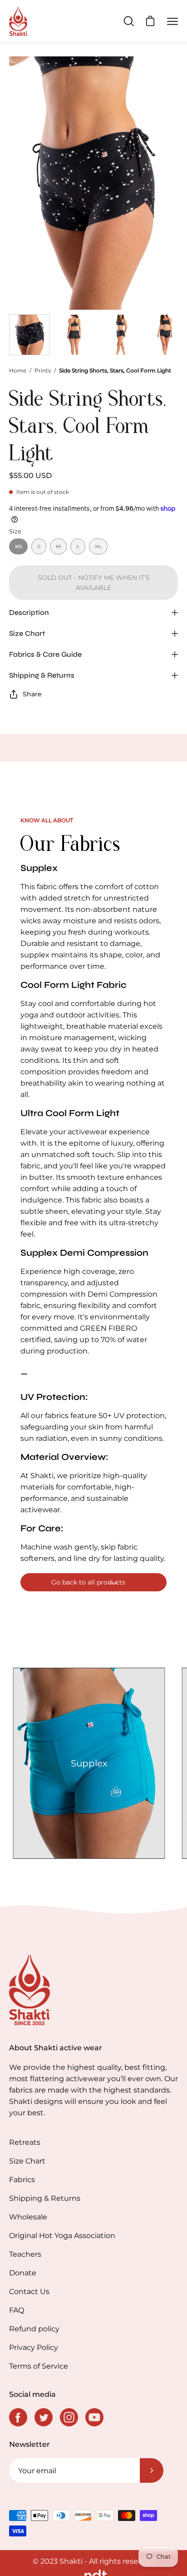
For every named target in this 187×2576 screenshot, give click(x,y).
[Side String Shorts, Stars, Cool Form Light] (30, 335)
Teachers (25, 2254)
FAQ (17, 2310)
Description (29, 612)
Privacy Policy (34, 2347)
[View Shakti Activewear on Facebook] (18, 2417)
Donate (23, 2273)
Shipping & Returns (42, 675)
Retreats (25, 2142)
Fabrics (22, 2180)
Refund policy (34, 2329)
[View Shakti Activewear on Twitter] (44, 2417)
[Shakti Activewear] (18, 21)
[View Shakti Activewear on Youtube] (94, 2417)
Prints (43, 370)
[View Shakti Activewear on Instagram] (69, 2417)
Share (32, 694)
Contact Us (29, 2292)
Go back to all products (88, 1582)
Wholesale (28, 2217)
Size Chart (27, 633)
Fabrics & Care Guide (45, 654)
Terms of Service (39, 2366)
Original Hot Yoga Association (62, 2236)
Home (18, 370)
